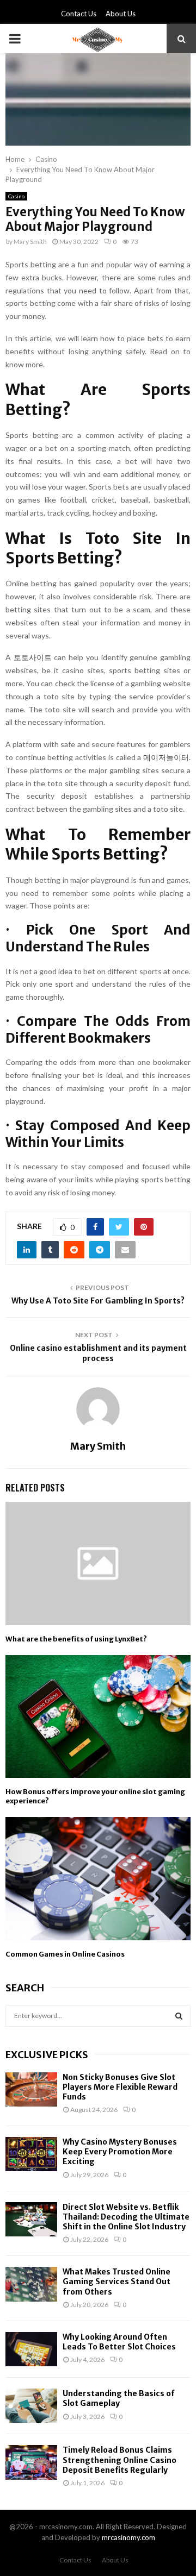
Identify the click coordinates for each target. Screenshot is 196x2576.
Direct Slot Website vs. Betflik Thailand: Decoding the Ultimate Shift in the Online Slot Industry (126, 2217)
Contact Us (79, 14)
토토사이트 (33, 657)
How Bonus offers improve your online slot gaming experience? (95, 1796)
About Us (121, 14)
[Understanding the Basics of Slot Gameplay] (31, 2406)
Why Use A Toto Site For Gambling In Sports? (98, 1301)
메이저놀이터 (166, 757)
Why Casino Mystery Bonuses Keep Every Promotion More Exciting (120, 2152)
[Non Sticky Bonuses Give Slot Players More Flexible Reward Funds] (31, 2089)
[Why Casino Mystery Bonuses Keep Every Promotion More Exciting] (31, 2154)
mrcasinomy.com (128, 2537)
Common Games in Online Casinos (65, 1954)
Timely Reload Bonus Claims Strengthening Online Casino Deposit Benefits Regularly (120, 2460)
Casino (16, 196)
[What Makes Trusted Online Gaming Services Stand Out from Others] (31, 2284)
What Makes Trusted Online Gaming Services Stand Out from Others (117, 2282)
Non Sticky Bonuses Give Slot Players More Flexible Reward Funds (120, 2087)
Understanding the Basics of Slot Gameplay (119, 2398)
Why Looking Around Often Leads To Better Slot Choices (119, 2342)
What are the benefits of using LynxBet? (76, 1639)
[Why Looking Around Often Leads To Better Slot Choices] (31, 2349)
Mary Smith (30, 242)
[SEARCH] (179, 2016)
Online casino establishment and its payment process (98, 1353)
